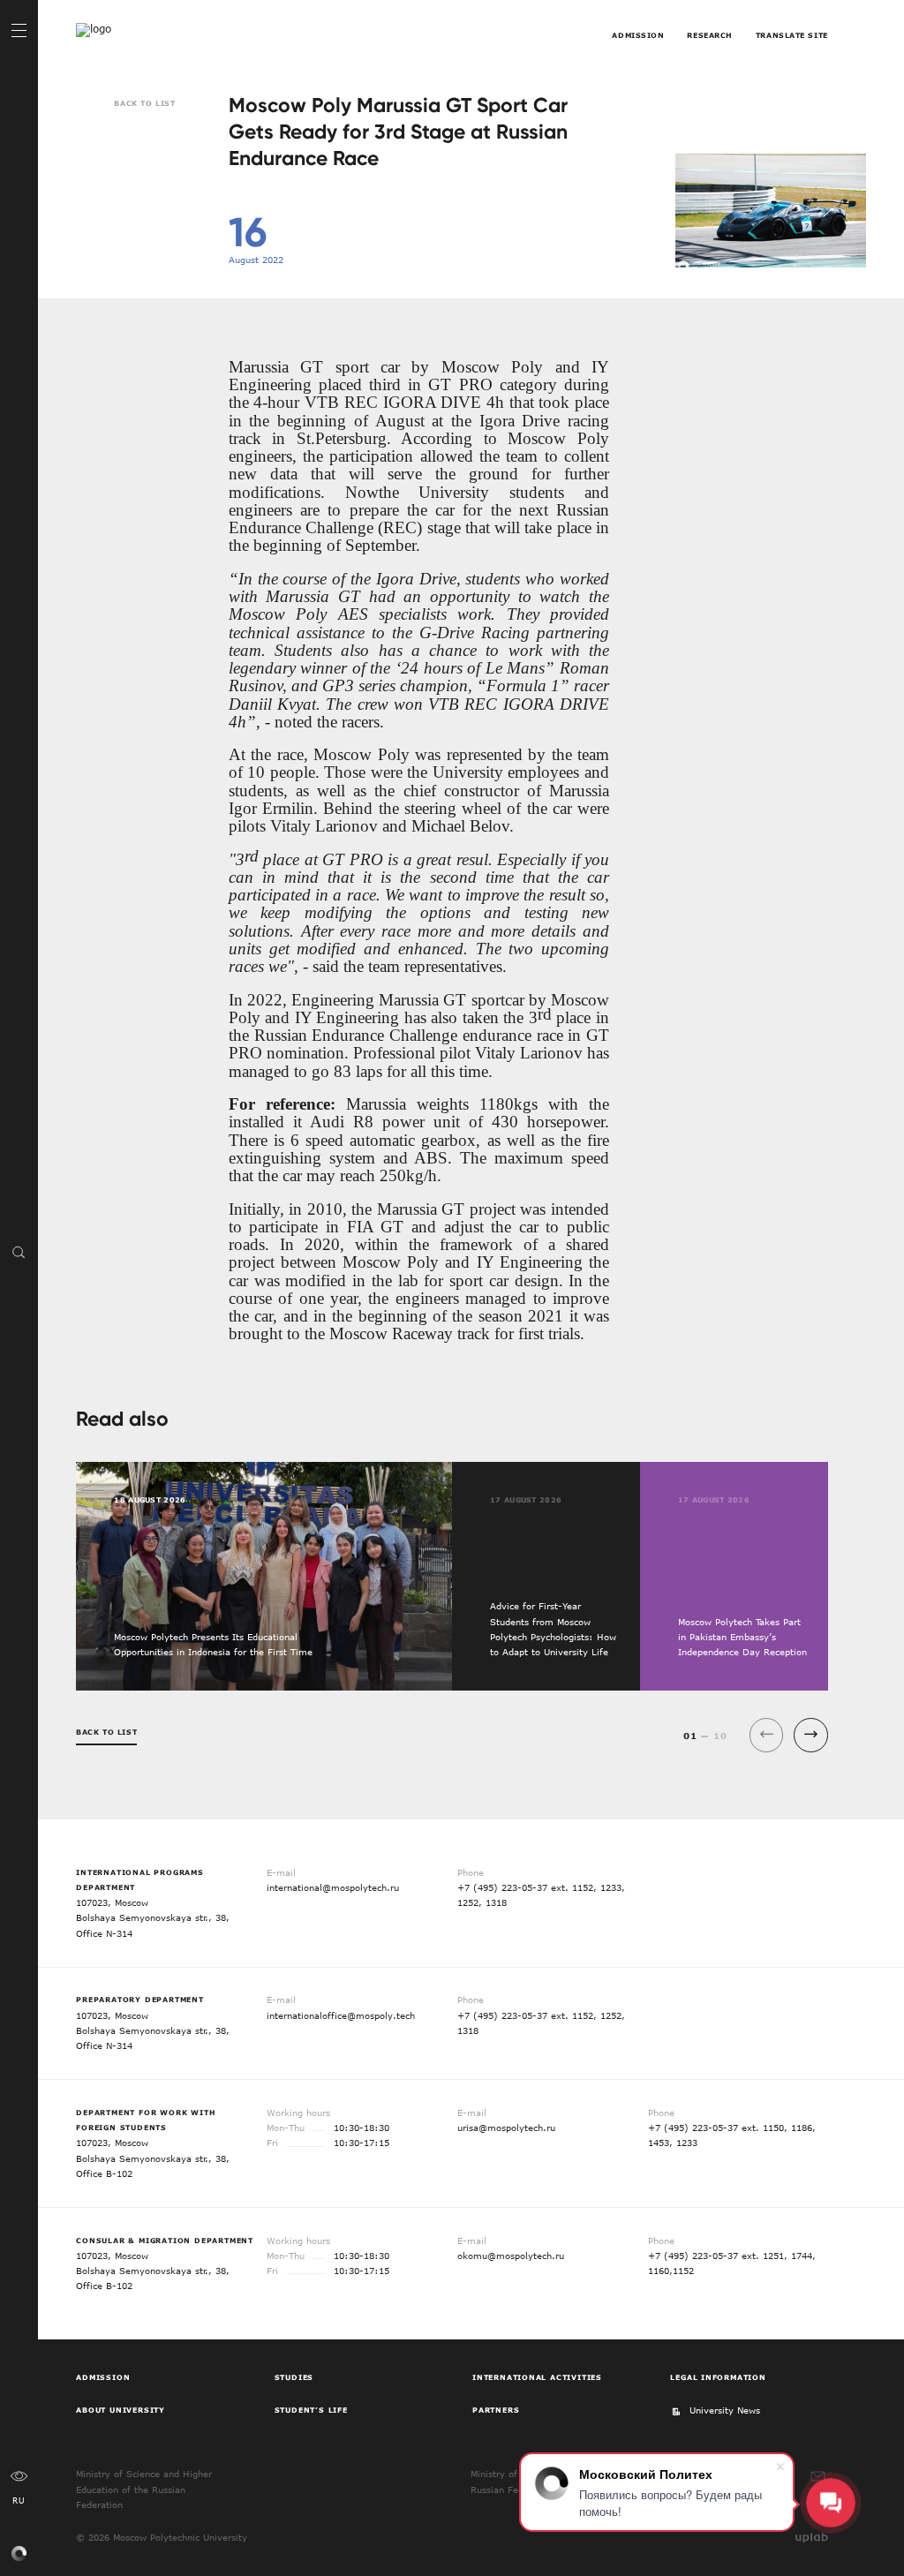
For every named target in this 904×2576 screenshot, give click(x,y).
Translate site (792, 35)
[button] (811, 1735)
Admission (638, 35)
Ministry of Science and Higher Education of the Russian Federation (144, 2489)
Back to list (144, 103)
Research (710, 35)
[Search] (19, 1252)
